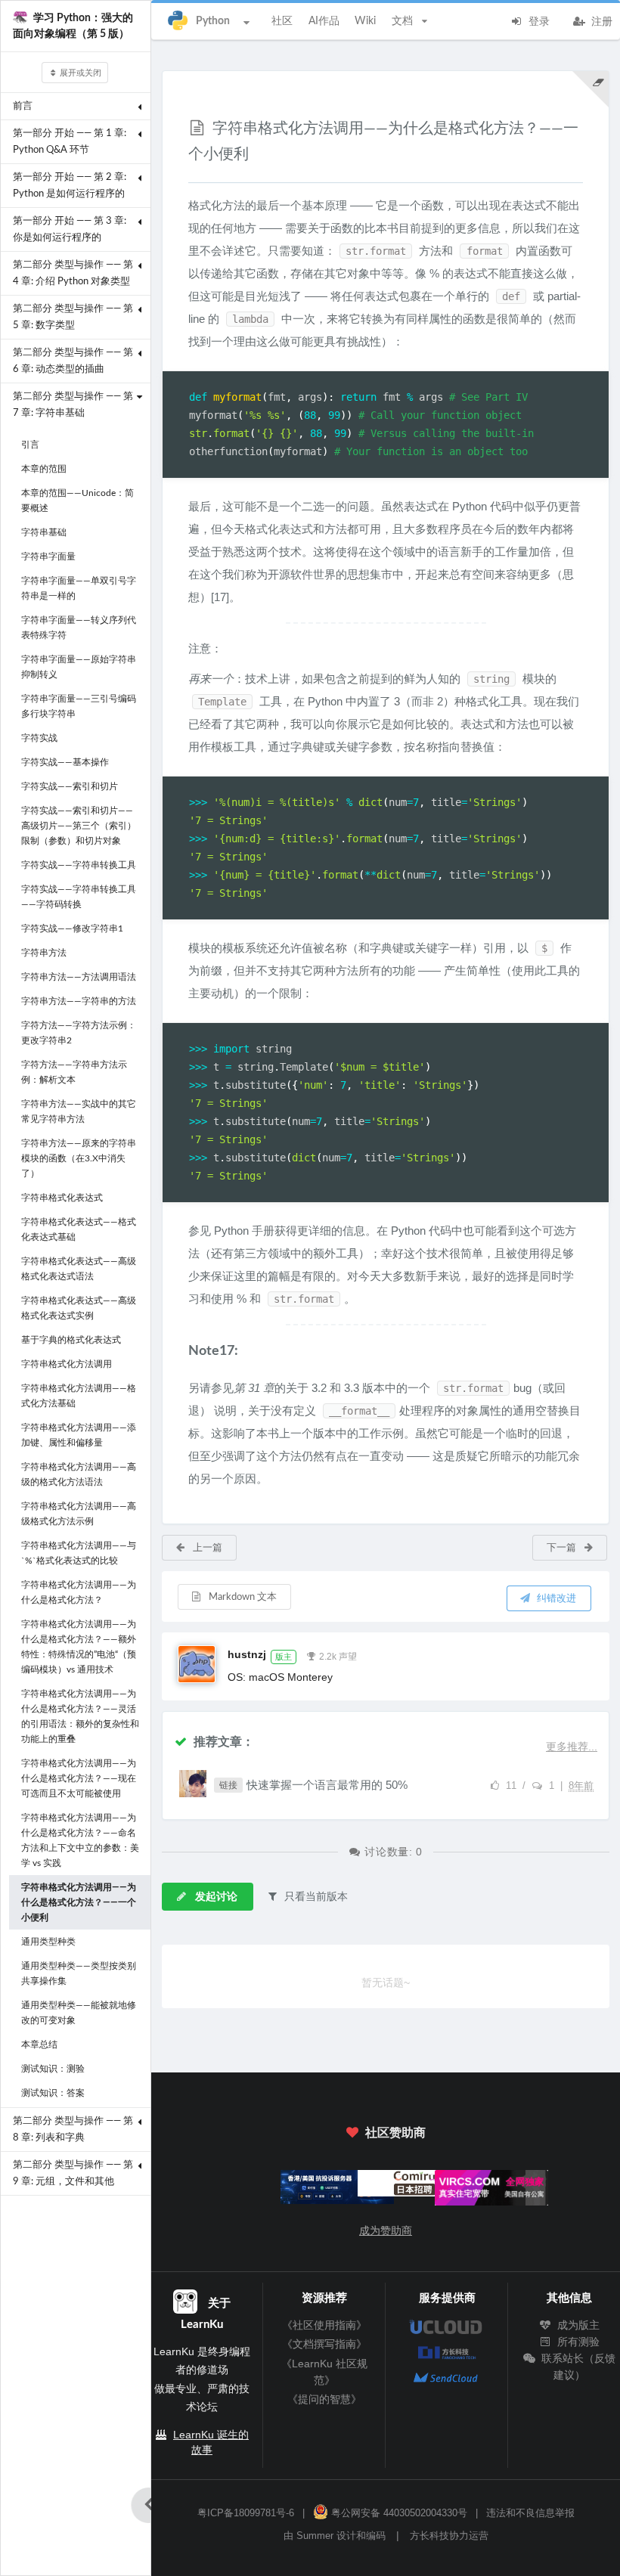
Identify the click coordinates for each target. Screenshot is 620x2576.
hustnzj (247, 1654)
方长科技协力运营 (449, 2536)
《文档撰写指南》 (324, 2344)
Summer (315, 2536)
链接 (228, 1785)
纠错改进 (555, 1599)
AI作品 (324, 21)
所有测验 (577, 2342)
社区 (282, 21)
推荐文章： (222, 1742)
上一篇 (206, 1548)
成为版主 (577, 2325)
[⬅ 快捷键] (149, 2505)
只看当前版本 (315, 1896)
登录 (538, 22)
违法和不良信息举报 (530, 2513)
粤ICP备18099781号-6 (246, 2513)
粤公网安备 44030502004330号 (398, 2513)
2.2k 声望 (338, 1657)
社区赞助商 (394, 2133)
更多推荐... (572, 1747)
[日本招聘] (386, 2187)
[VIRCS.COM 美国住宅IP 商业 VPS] (463, 2192)
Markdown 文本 (242, 1597)
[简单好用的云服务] (308, 2190)
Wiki (365, 21)
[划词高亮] (591, 89)
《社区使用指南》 (324, 2325)
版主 (284, 1657)
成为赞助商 (386, 2230)
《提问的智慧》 (324, 2399)
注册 (600, 22)
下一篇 (563, 1548)
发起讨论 (215, 1897)
